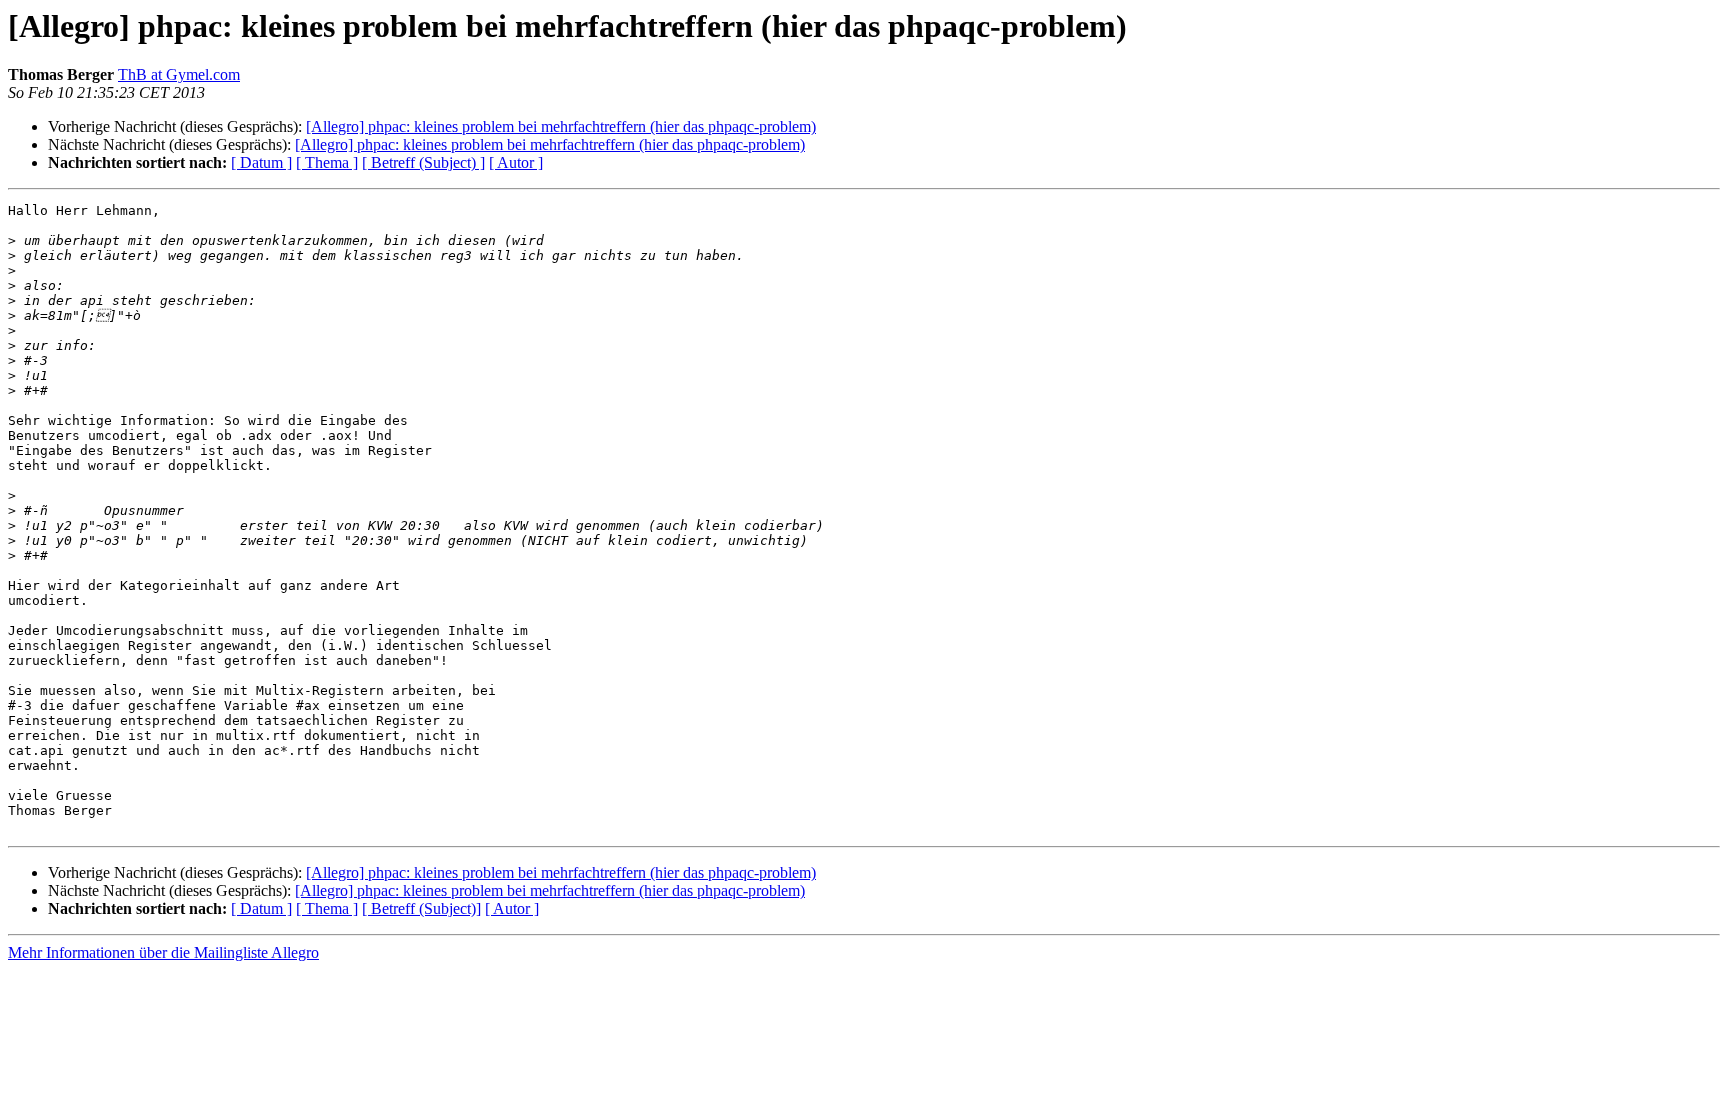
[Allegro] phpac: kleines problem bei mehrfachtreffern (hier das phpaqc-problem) (561, 126)
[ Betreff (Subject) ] (423, 162)
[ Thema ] (327, 162)
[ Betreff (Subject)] (421, 908)
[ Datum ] (261, 162)
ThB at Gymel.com (179, 74)
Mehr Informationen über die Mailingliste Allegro (163, 952)
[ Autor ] (516, 162)
